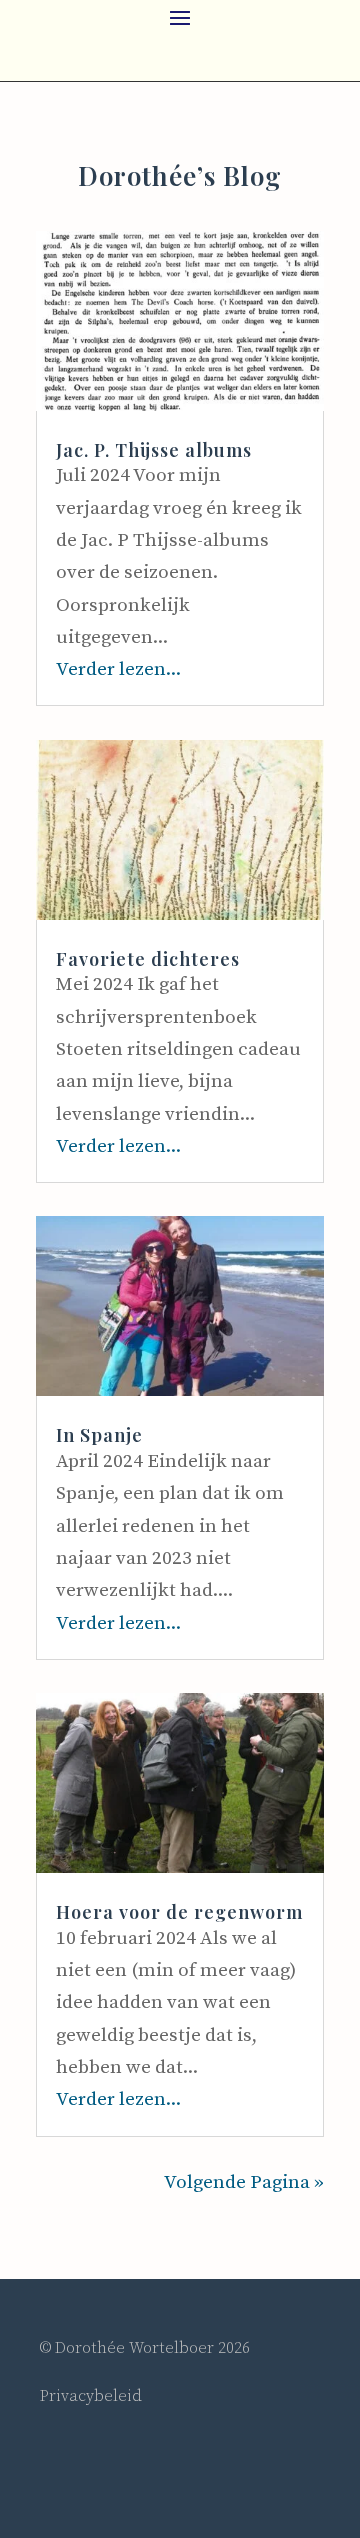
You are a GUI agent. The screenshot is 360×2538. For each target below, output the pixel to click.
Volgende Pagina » (244, 2182)
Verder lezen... (118, 669)
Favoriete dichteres (148, 959)
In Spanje (99, 1435)
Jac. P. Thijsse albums (154, 450)
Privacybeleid (91, 2396)
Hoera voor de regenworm (179, 1912)
